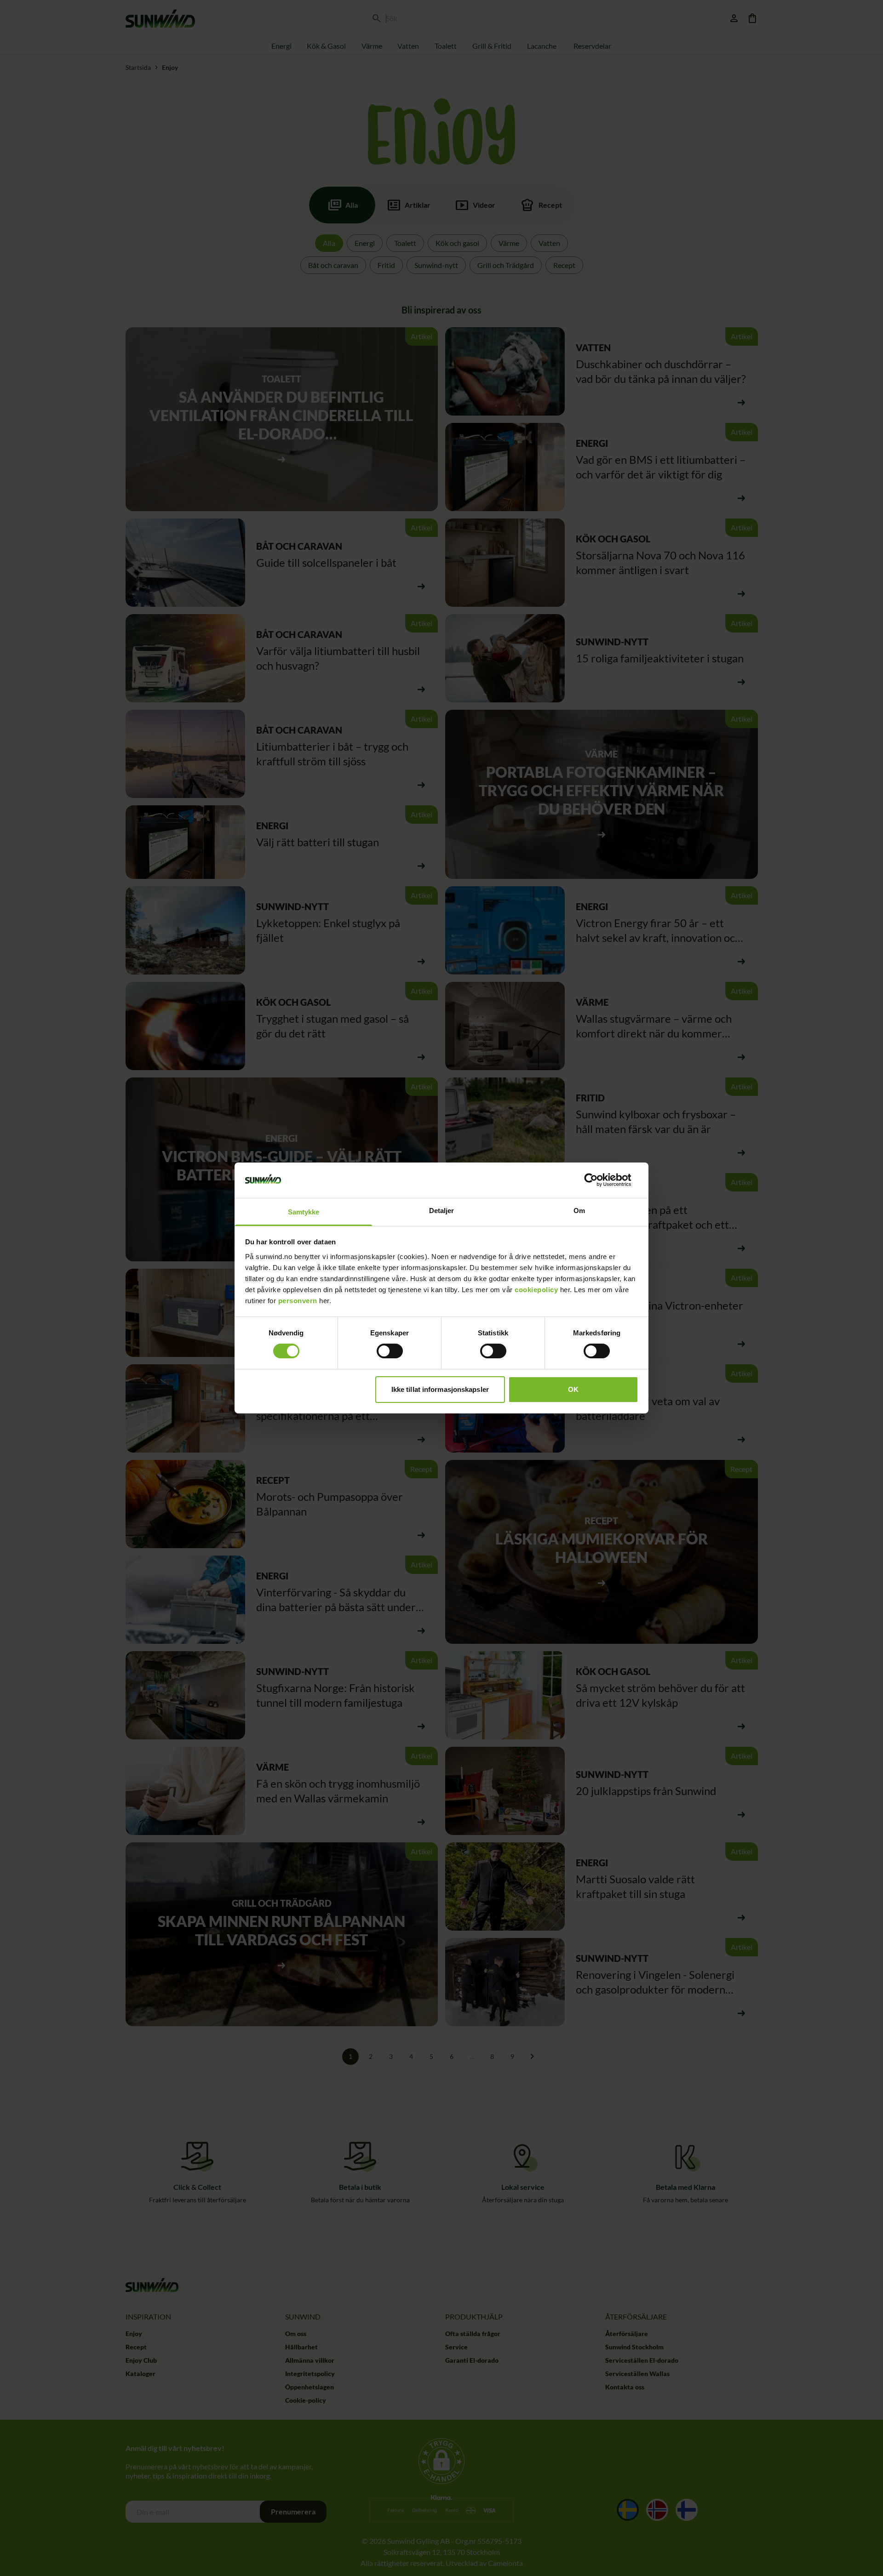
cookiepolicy (536, 1290)
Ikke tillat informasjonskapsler (440, 1389)
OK (573, 1389)
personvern (298, 1301)
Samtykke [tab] (304, 1212)
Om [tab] (579, 1211)
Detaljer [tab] (442, 1211)
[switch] (390, 1351)
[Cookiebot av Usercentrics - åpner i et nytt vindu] (598, 1180)
